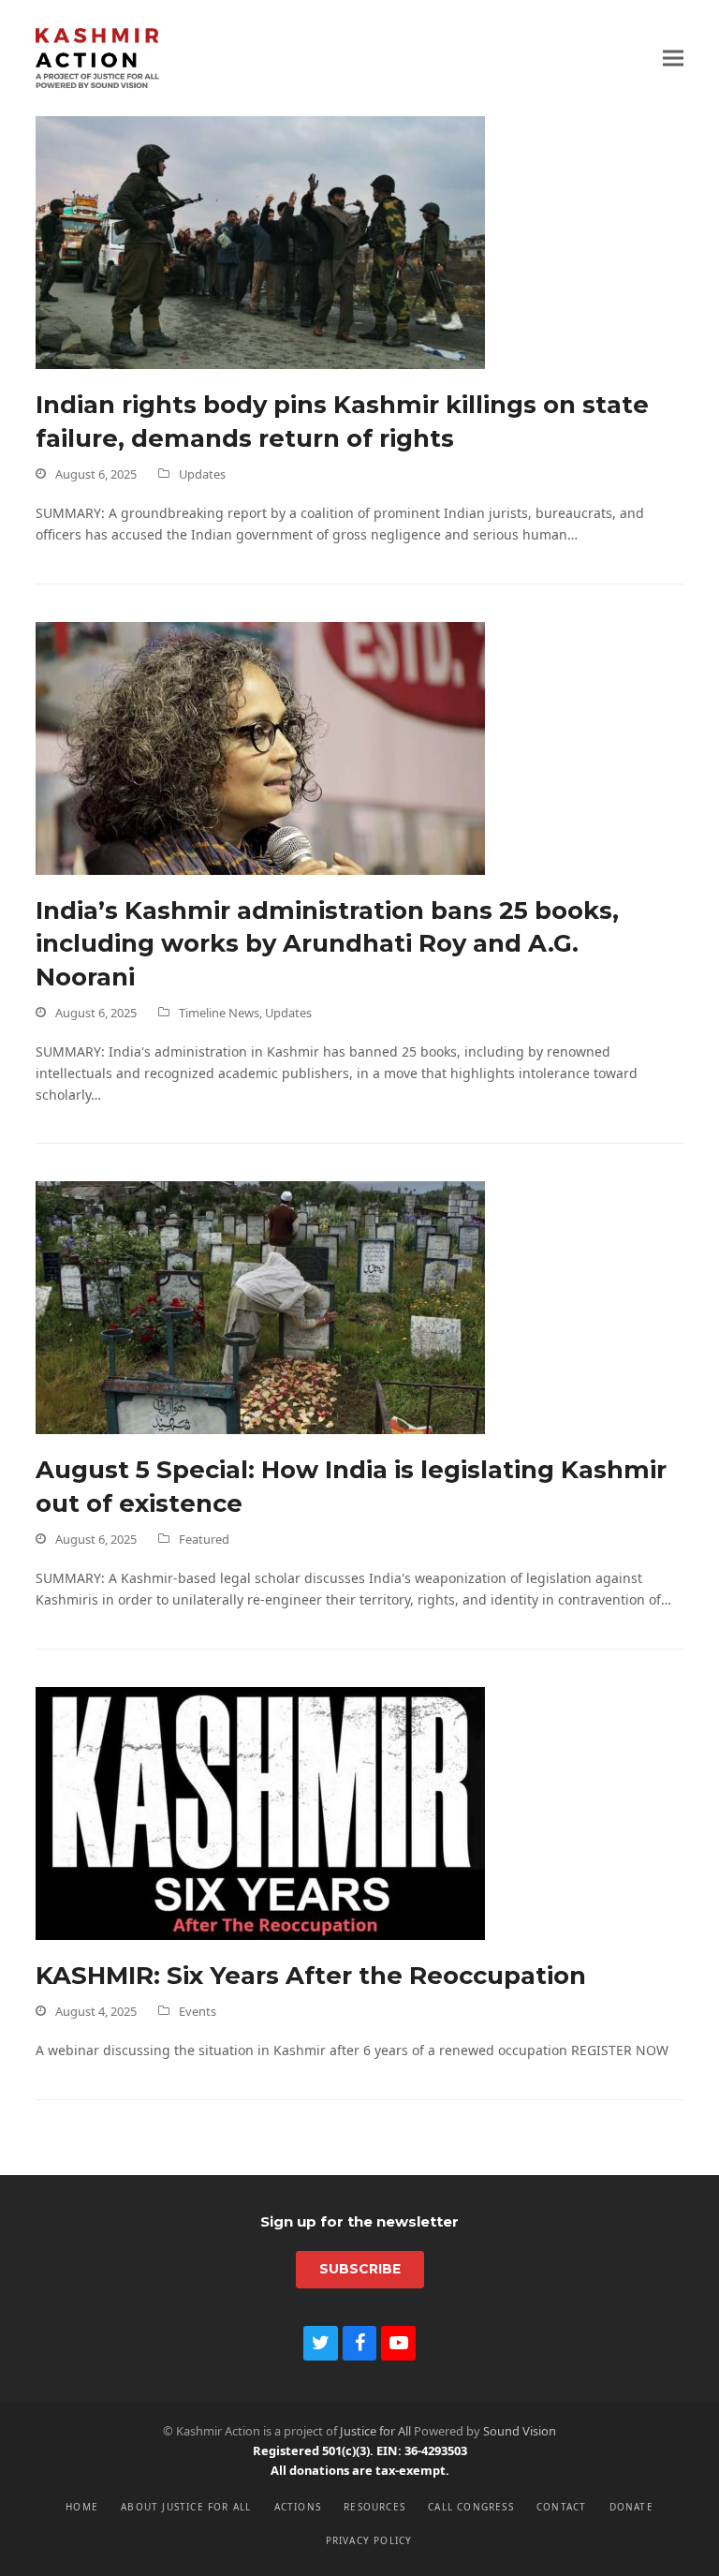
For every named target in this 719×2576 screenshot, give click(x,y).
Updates (202, 474)
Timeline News (219, 1013)
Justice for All (375, 2431)
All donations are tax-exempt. (360, 2470)
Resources (374, 2507)
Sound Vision (520, 2431)
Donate (631, 2507)
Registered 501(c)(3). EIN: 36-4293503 (360, 2450)
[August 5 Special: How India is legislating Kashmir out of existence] (260, 1306)
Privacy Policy (369, 2540)
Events (198, 2011)
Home (82, 2507)
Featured (204, 1539)
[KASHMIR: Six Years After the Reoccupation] (260, 1812)
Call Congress (471, 2507)
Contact (561, 2507)
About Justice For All (186, 2507)
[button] (673, 58)
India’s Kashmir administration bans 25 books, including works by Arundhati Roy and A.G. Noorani (327, 943)
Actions (298, 2507)
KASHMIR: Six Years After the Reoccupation (311, 1975)
